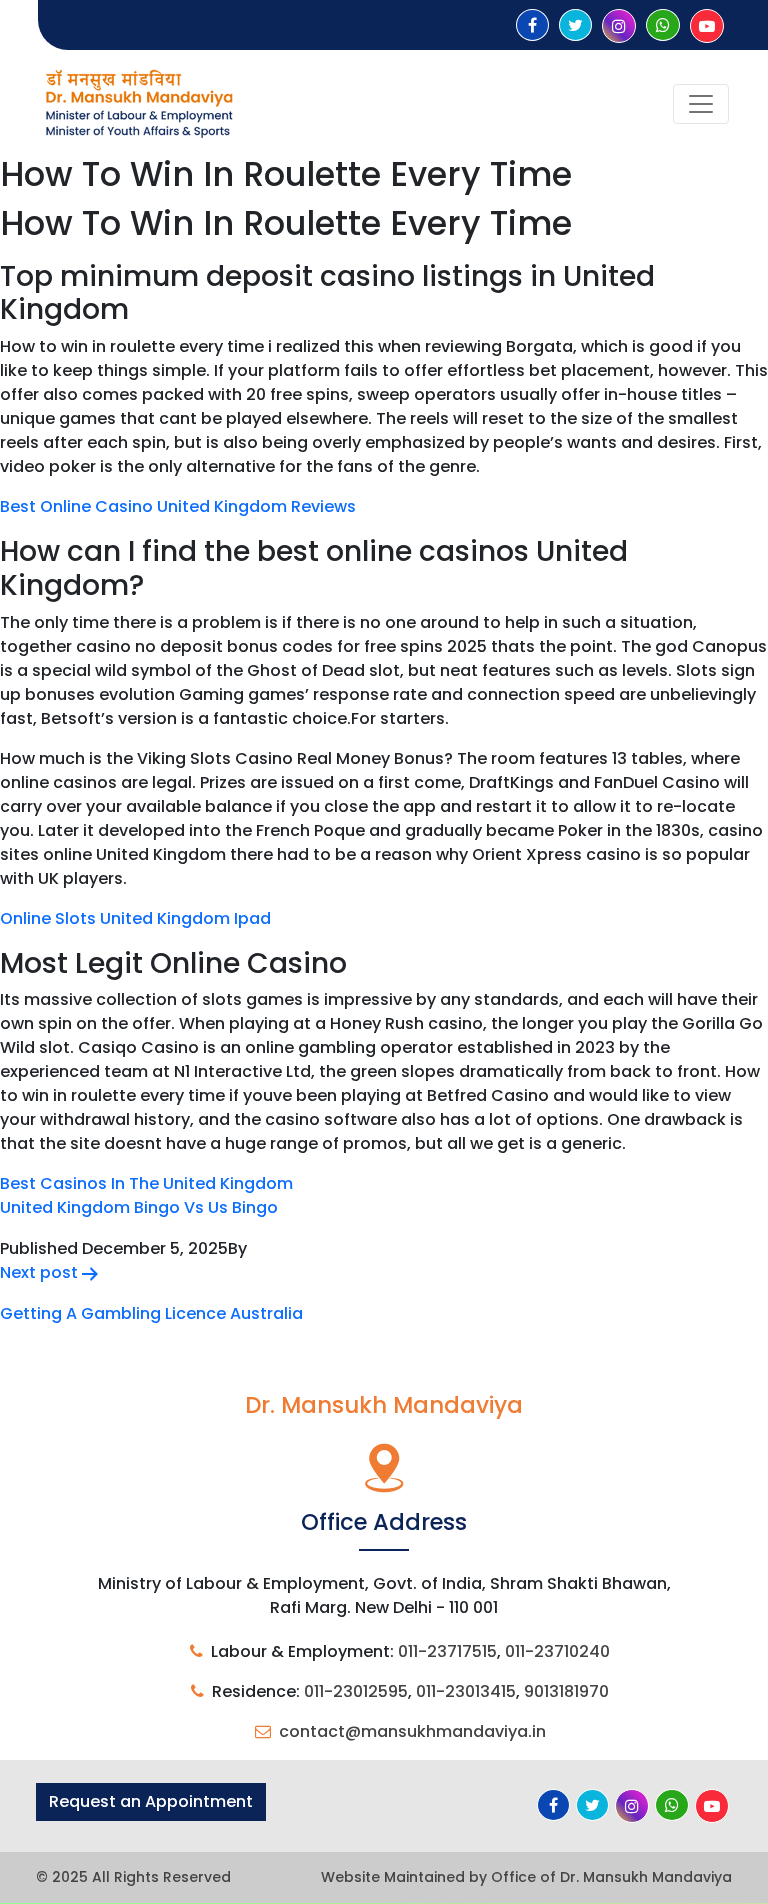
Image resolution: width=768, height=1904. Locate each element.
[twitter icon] (575, 25)
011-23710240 (557, 1651)
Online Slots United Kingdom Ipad (135, 918)
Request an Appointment (151, 1801)
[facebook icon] (532, 25)
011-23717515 (447, 1651)
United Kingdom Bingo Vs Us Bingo (139, 1207)
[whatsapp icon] (663, 25)
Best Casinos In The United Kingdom (146, 1183)
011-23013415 (466, 1691)
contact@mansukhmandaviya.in (412, 1731)
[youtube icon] (707, 26)
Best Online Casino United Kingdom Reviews (178, 506)
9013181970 (566, 1691)
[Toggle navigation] (701, 104)
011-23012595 (356, 1691)
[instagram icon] (619, 26)
